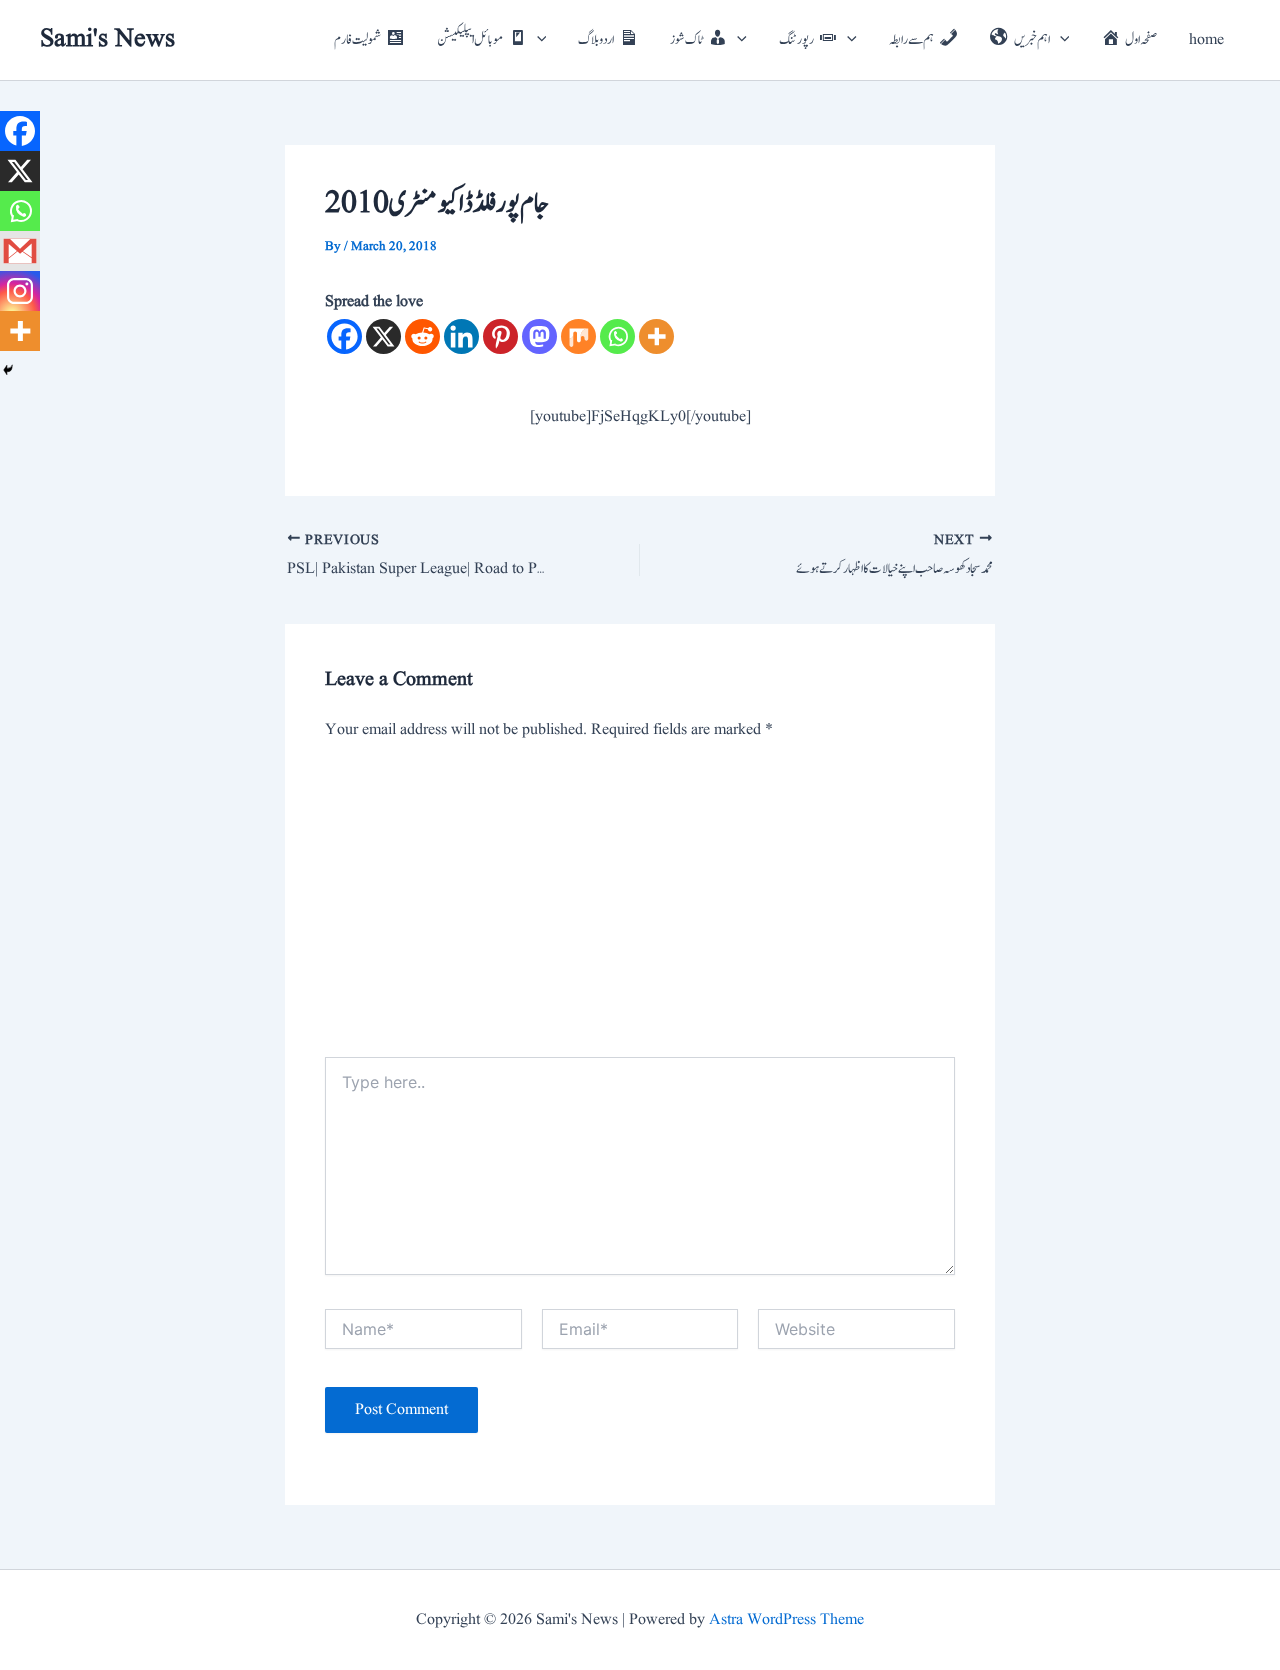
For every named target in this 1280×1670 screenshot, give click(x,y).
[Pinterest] (500, 336)
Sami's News (107, 39)
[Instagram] (20, 291)
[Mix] (578, 336)
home (1206, 40)
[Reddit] (422, 336)
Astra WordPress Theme (786, 1620)
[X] (383, 336)
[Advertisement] (640, 907)
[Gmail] (20, 251)
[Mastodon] (539, 336)
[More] (656, 336)
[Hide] (8, 370)
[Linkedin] (461, 336)
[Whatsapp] (617, 336)
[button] (537, 40)
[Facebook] (344, 336)
